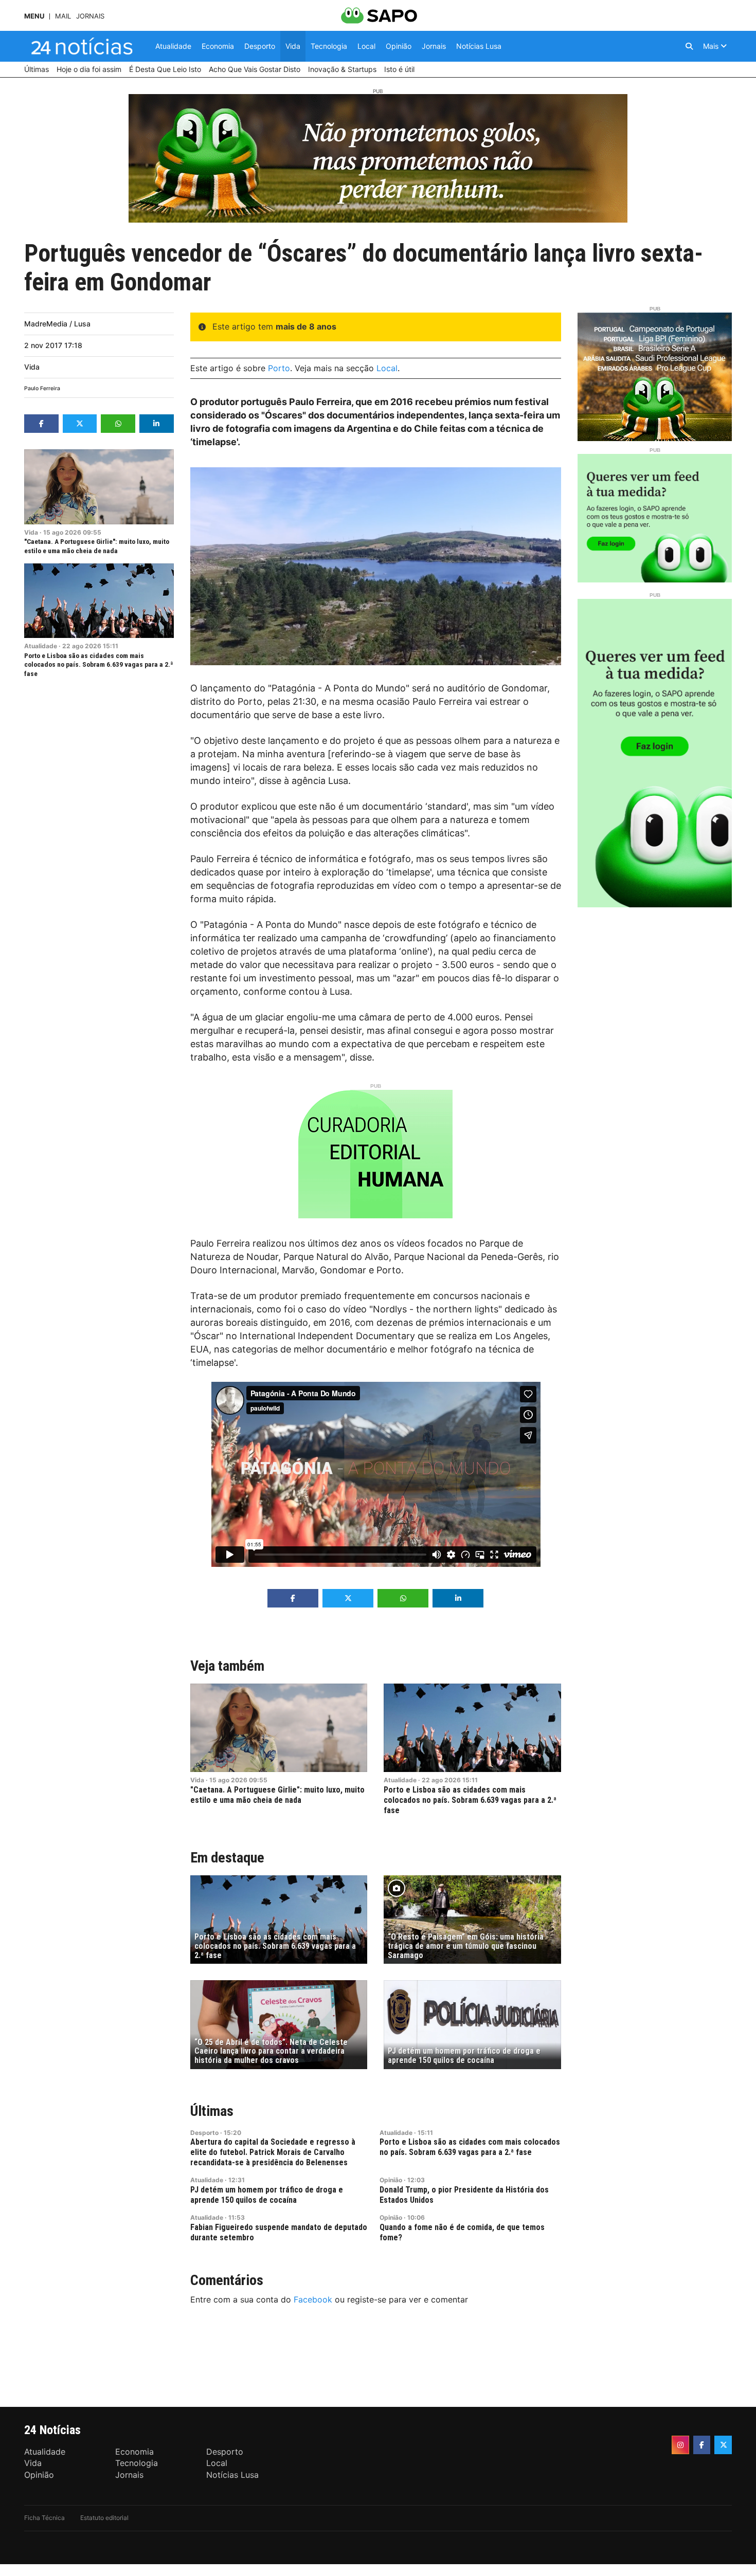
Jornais (90, 16)
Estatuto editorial (104, 2518)
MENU (34, 16)
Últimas (212, 2111)
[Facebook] (702, 2445)
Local (387, 368)
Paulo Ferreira (42, 388)
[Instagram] (680, 2445)
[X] (723, 2445)
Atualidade (41, 646)
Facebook (313, 2299)
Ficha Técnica (44, 2518)
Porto (279, 368)
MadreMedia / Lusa (57, 324)
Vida (32, 367)
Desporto (204, 2133)
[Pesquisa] (689, 46)
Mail (63, 16)
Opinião (391, 2180)
